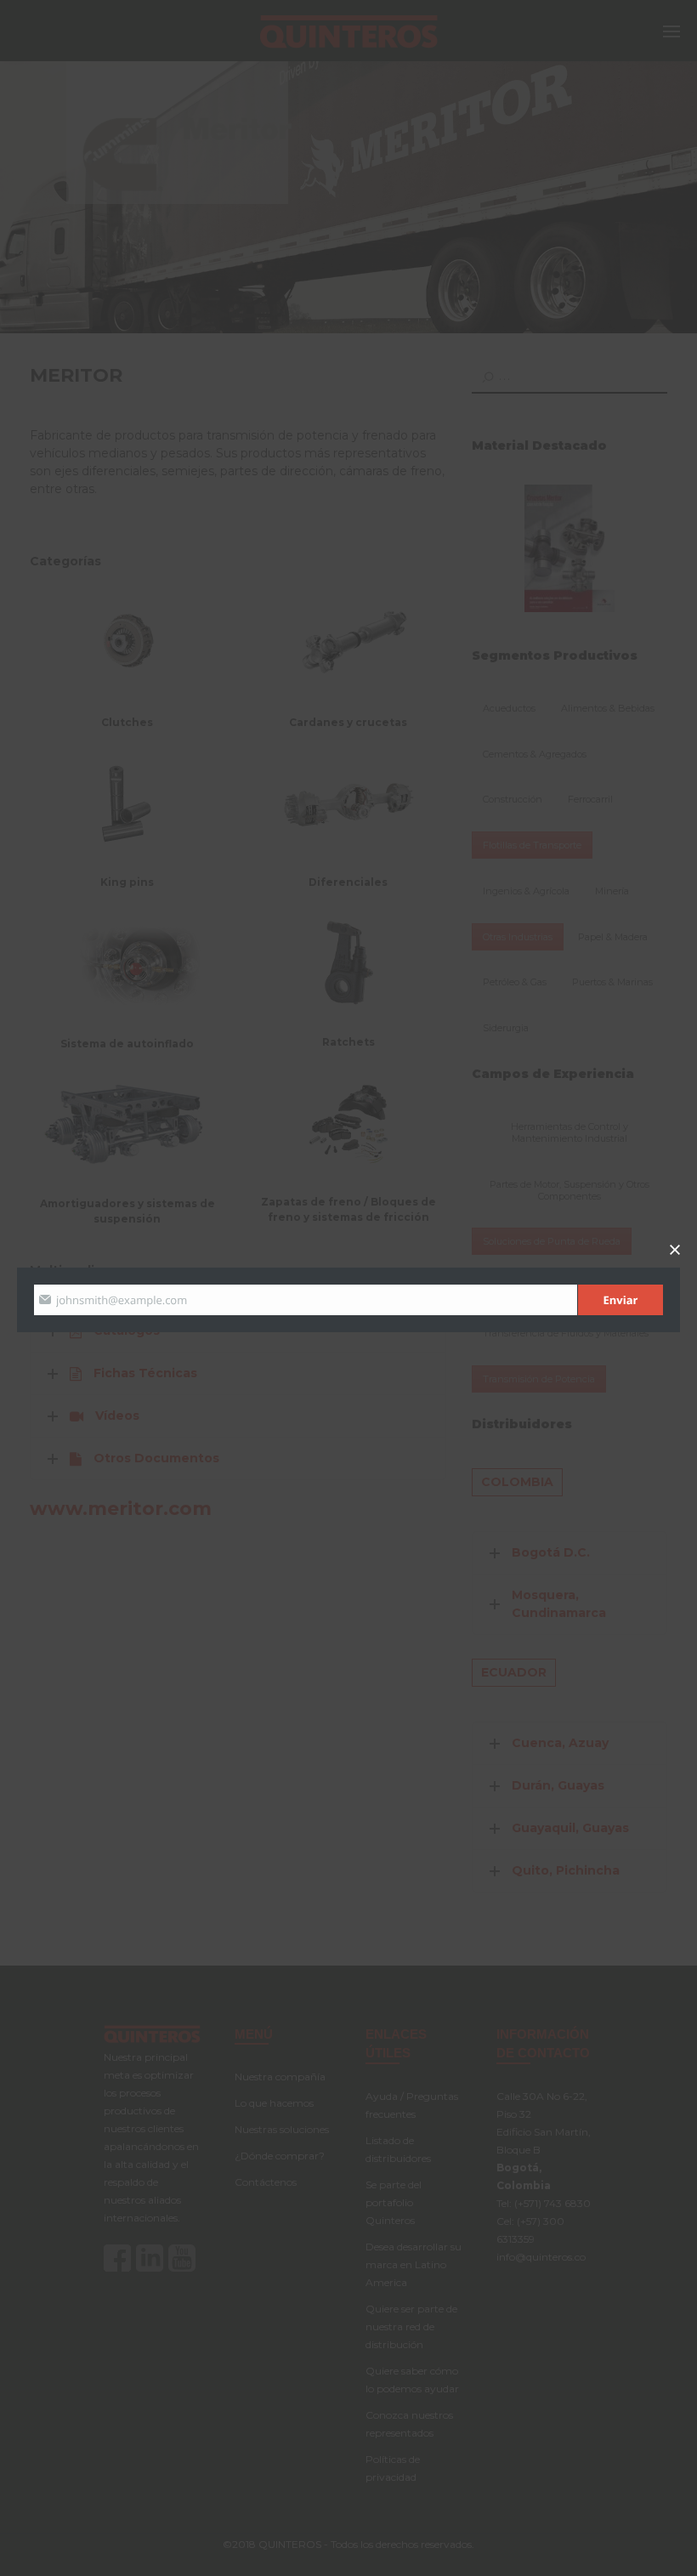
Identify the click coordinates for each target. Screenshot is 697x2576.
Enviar (621, 1300)
